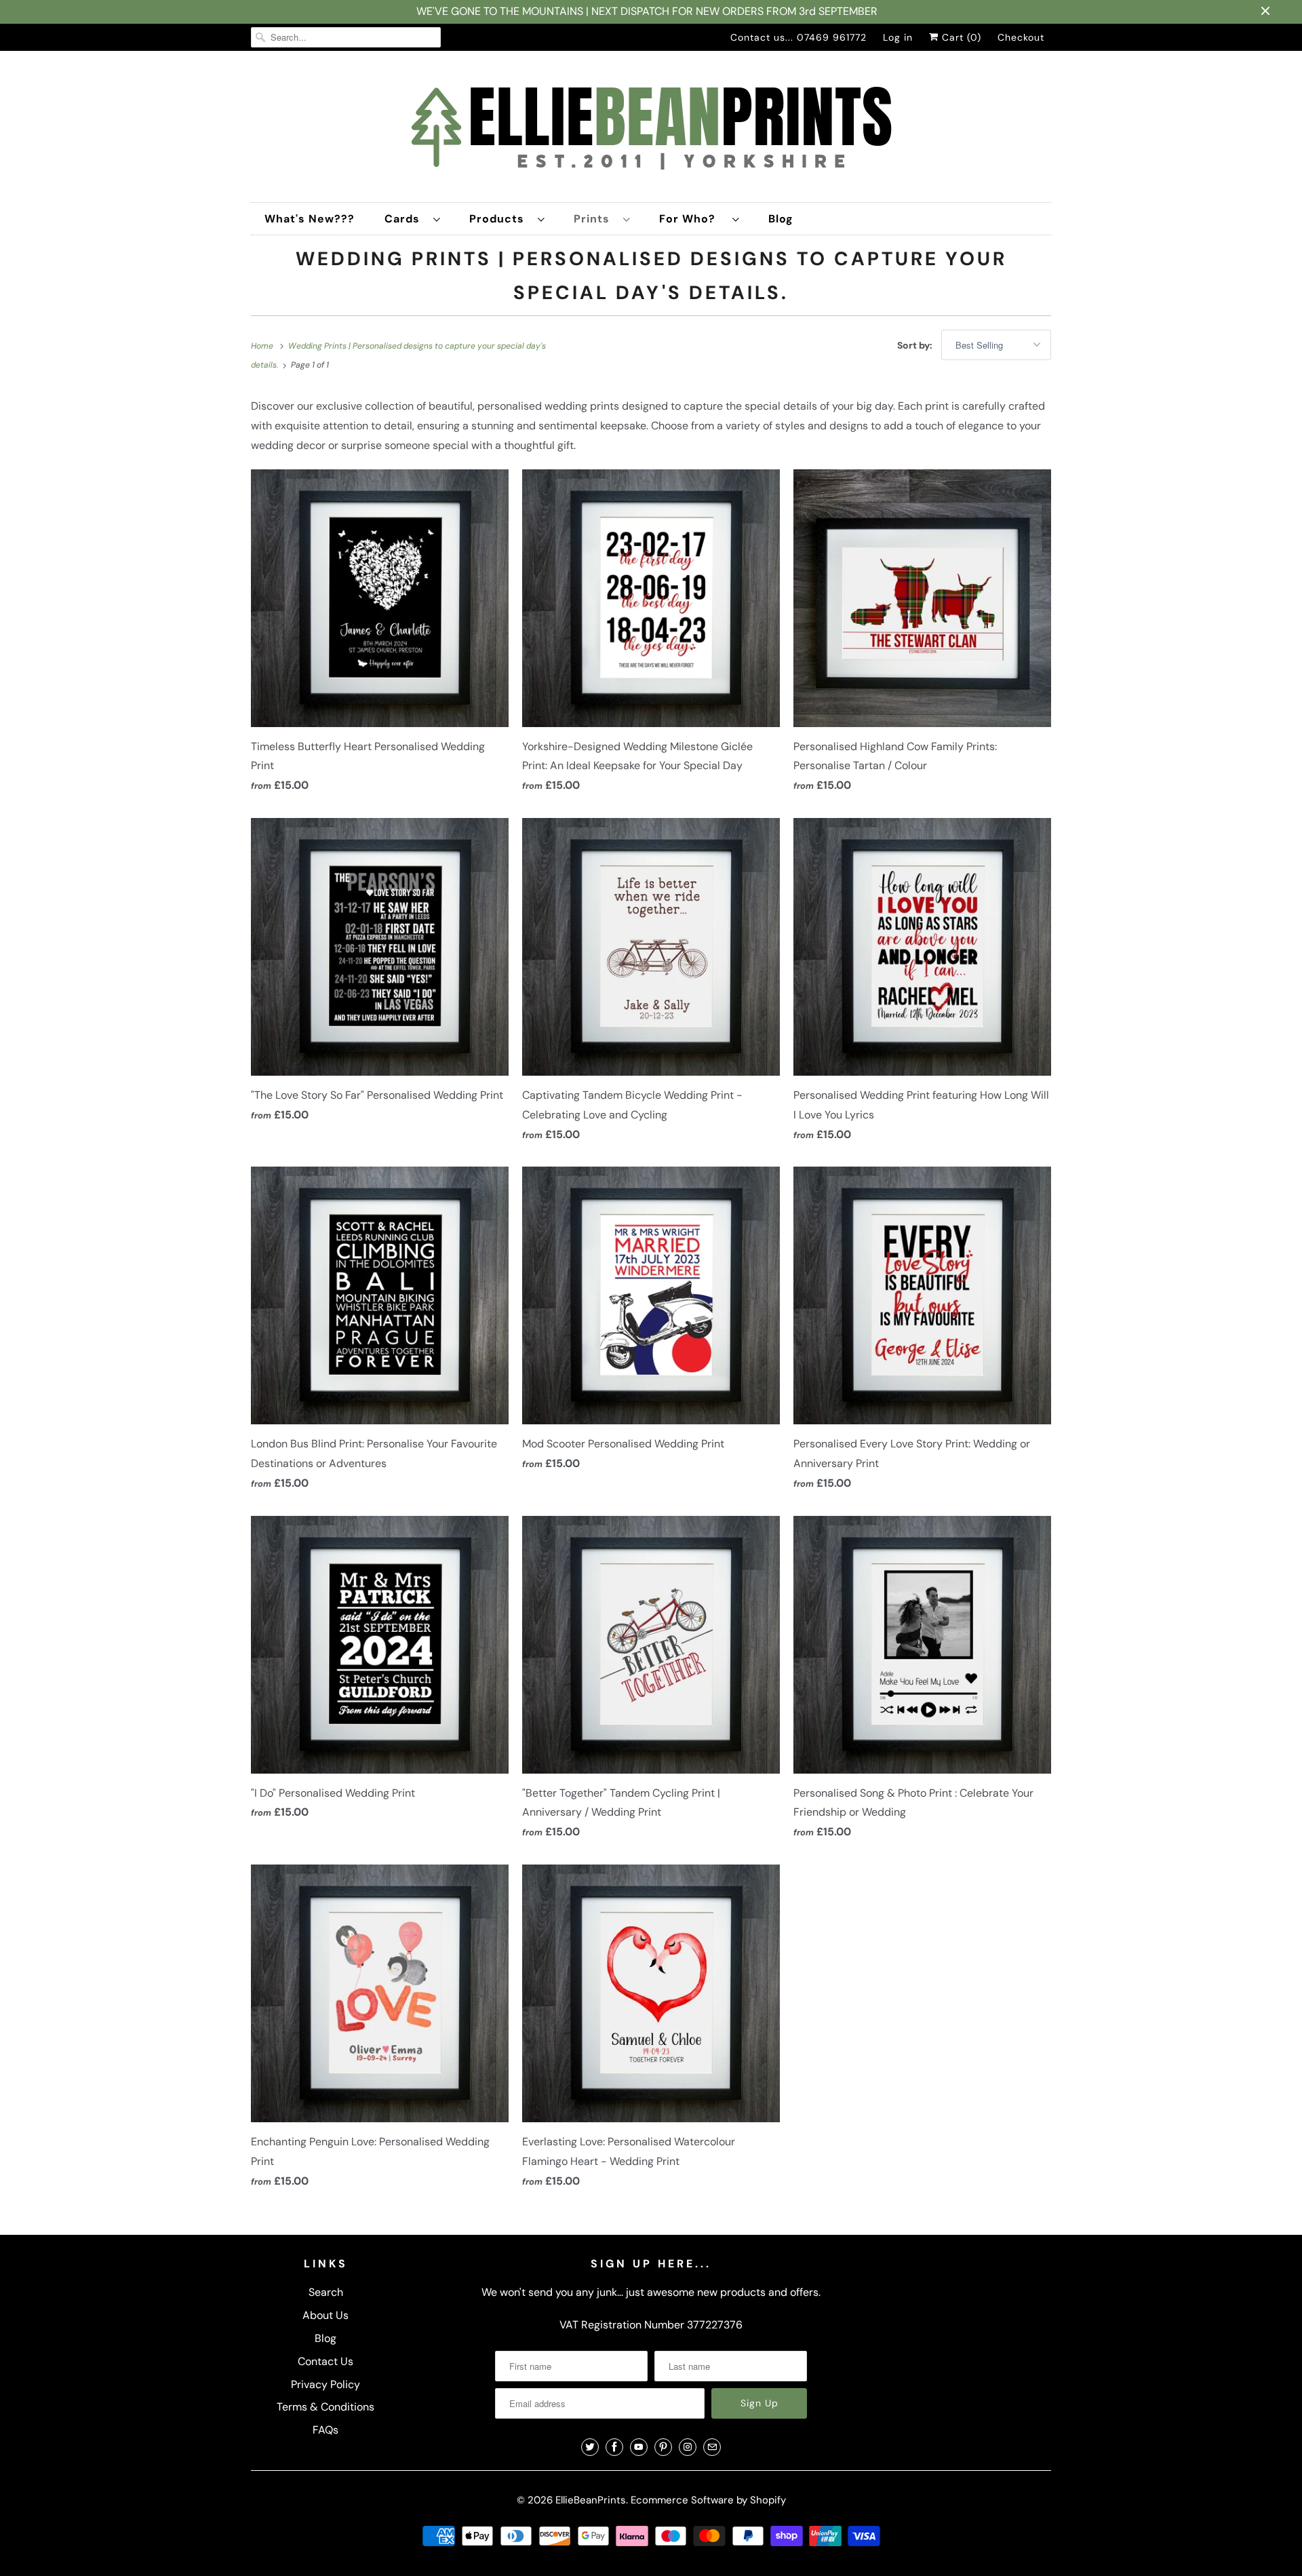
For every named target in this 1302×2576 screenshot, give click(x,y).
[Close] (802, 1128)
